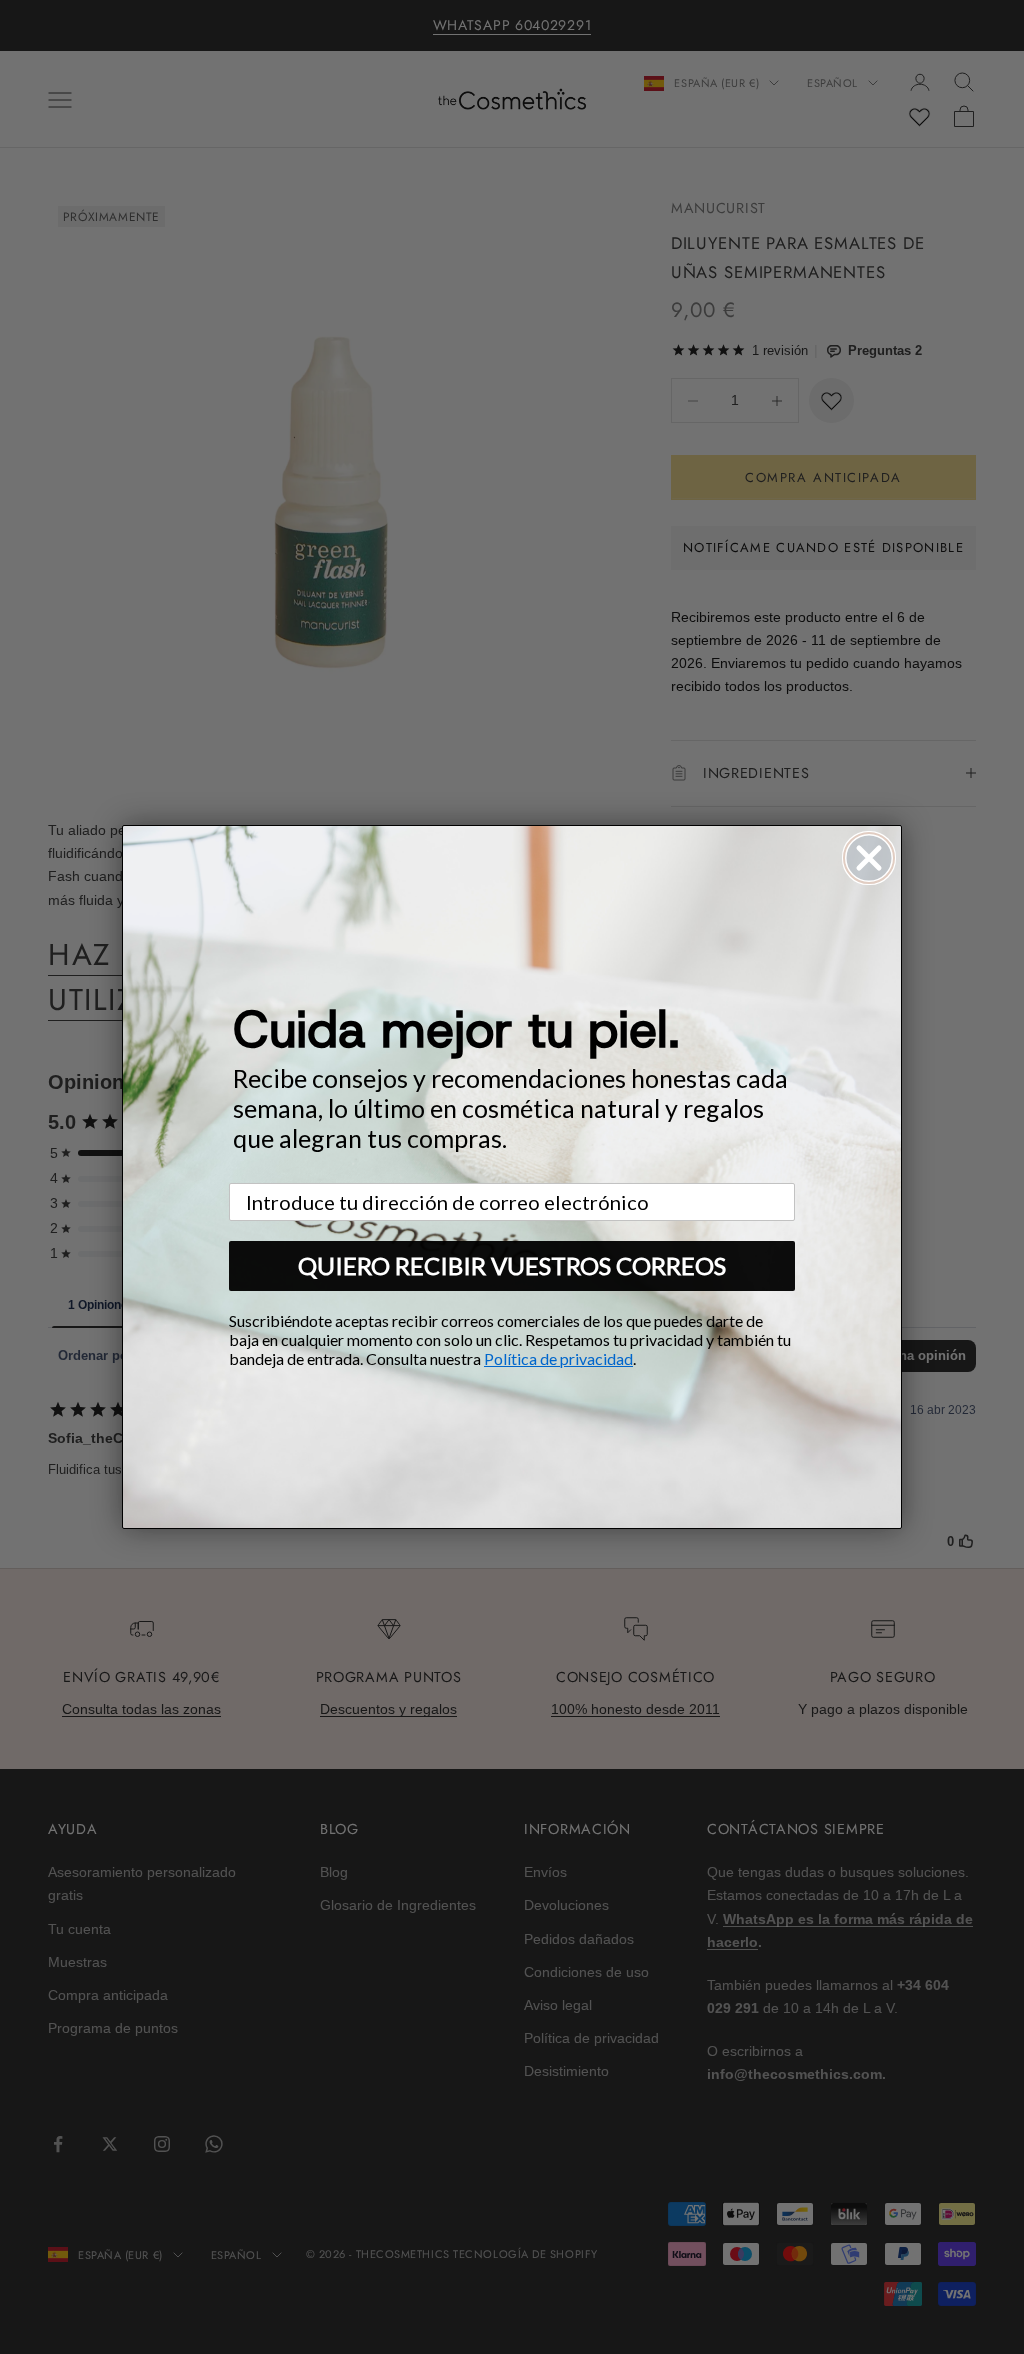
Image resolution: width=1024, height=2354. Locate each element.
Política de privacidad (558, 1358)
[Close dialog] (869, 858)
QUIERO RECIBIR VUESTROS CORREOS (512, 1265)
